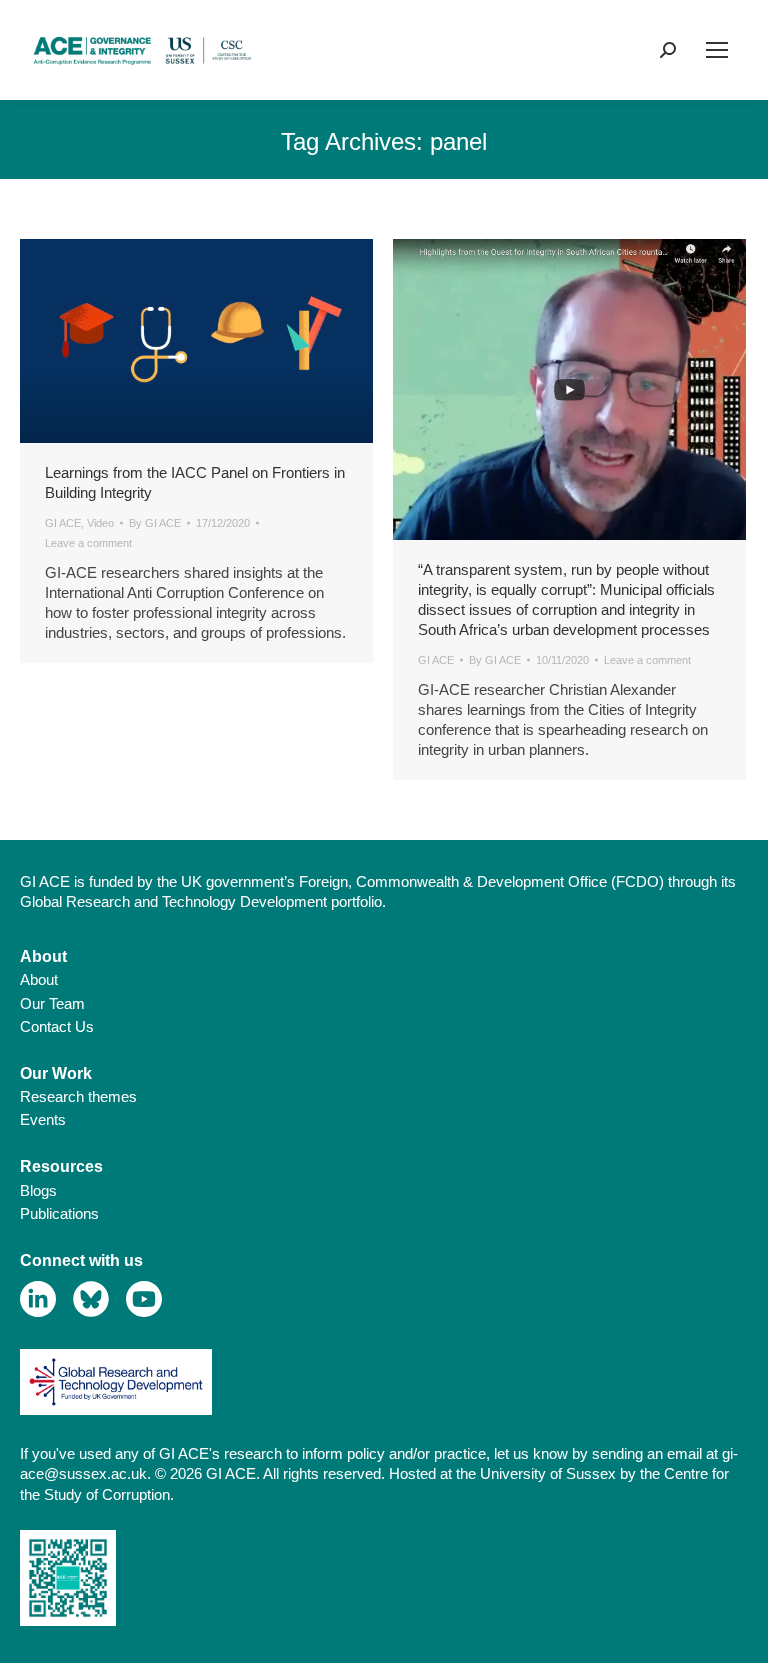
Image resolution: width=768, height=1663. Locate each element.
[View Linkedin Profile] (38, 1299)
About (39, 979)
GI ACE (63, 523)
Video (100, 523)
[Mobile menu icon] (717, 50)
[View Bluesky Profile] (91, 1299)
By (155, 523)
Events (43, 1119)
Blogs (38, 1190)
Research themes (78, 1096)
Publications (59, 1213)
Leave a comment (88, 543)
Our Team (52, 1003)
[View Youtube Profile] (144, 1299)
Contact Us (57, 1026)
